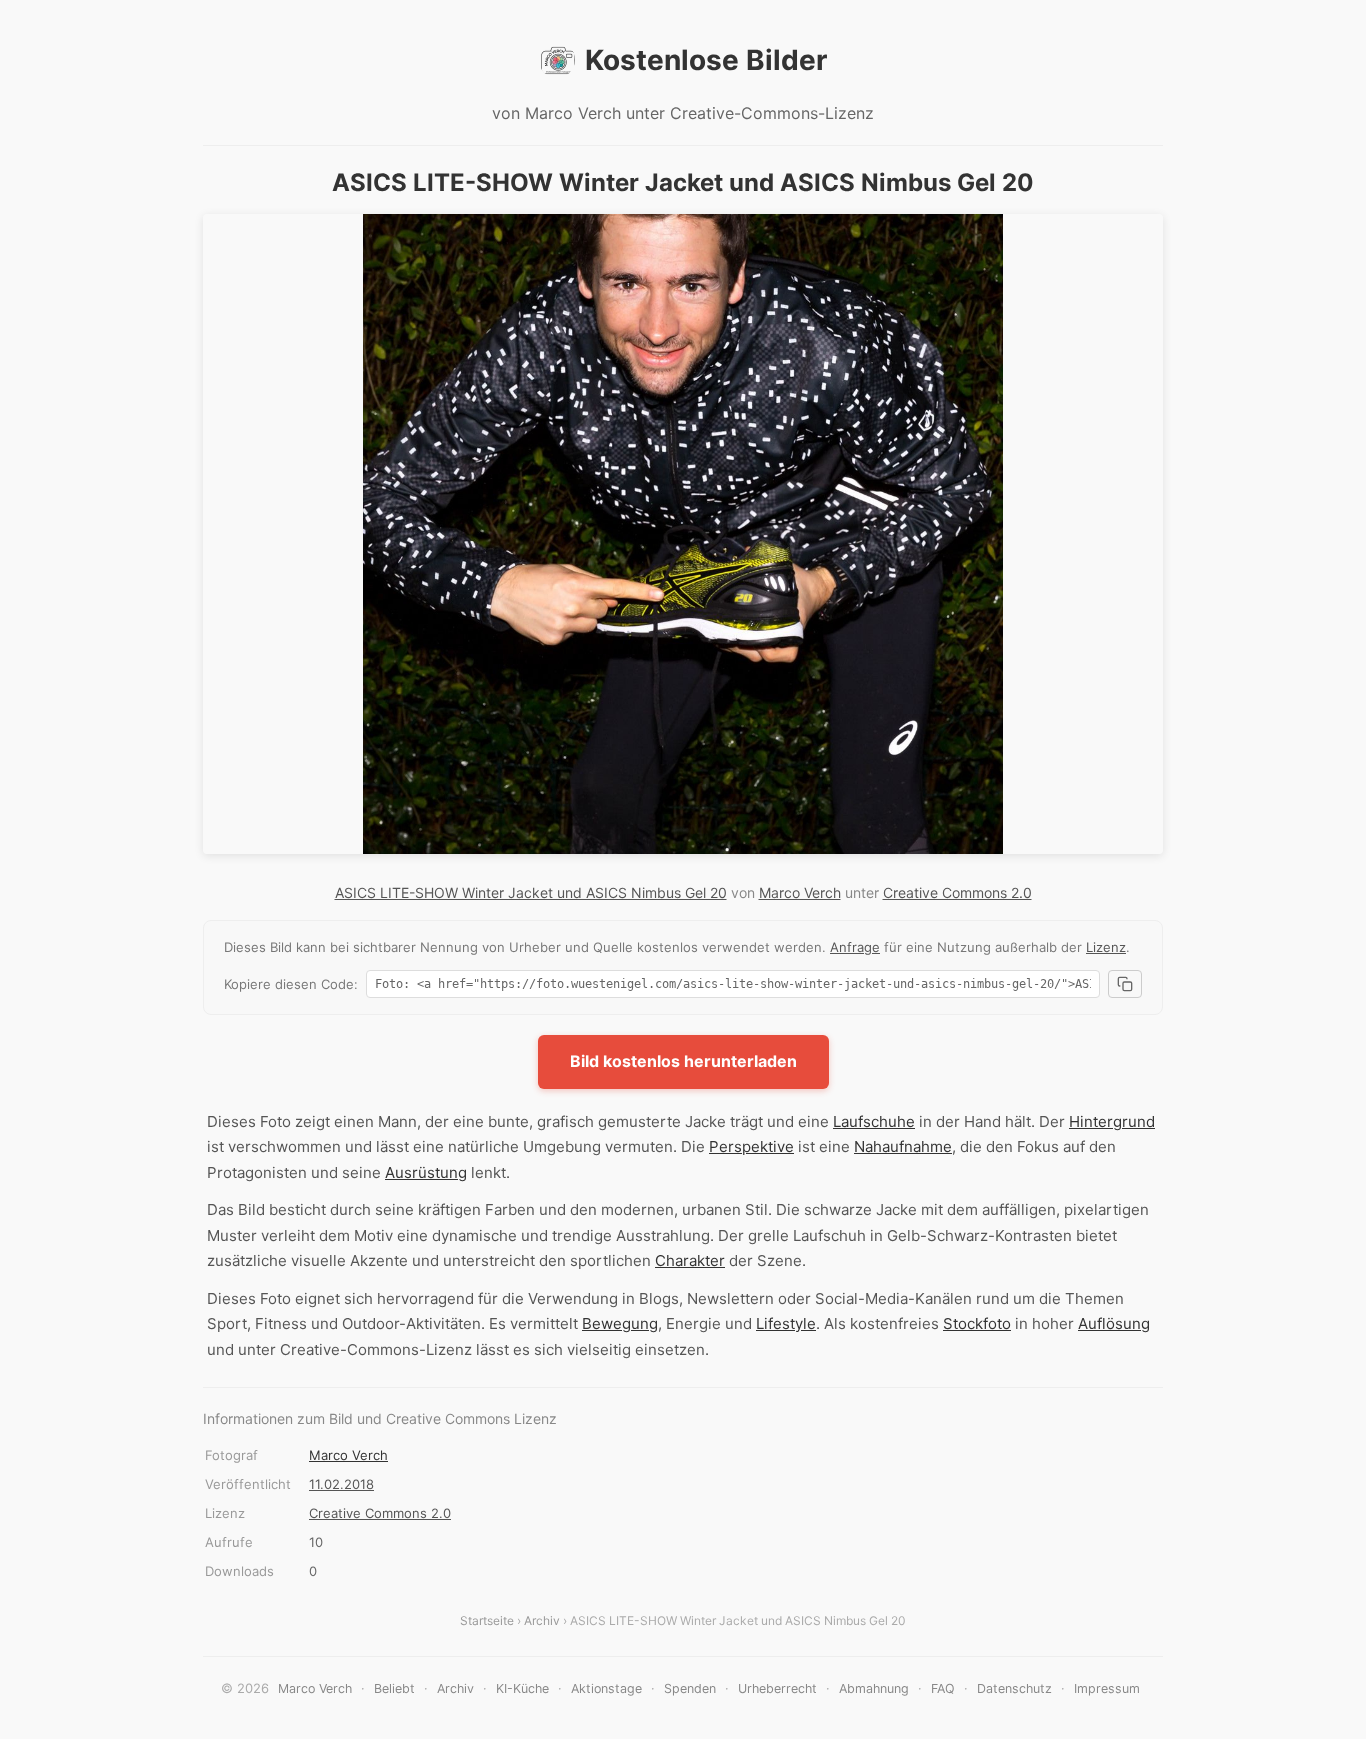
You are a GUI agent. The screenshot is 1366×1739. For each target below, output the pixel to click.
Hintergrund (1112, 1121)
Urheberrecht (777, 1688)
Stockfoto (977, 1323)
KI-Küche (522, 1688)
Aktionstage (606, 1688)
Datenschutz (1014, 1688)
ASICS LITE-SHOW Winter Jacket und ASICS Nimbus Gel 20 (531, 892)
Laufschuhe (874, 1121)
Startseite (487, 1620)
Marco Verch (800, 892)
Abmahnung (874, 1688)
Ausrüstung (426, 1172)
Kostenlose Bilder (706, 60)
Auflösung (1114, 1323)
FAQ (943, 1688)
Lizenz (1106, 947)
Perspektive (751, 1146)
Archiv (542, 1620)
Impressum (1107, 1688)
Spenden (690, 1688)
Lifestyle (786, 1323)
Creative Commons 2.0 (957, 892)
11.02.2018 (341, 1484)
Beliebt (394, 1688)
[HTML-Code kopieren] (1125, 984)
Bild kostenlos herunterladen (683, 1061)
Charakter (690, 1260)
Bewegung (620, 1323)
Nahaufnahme (903, 1146)
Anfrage (855, 947)
